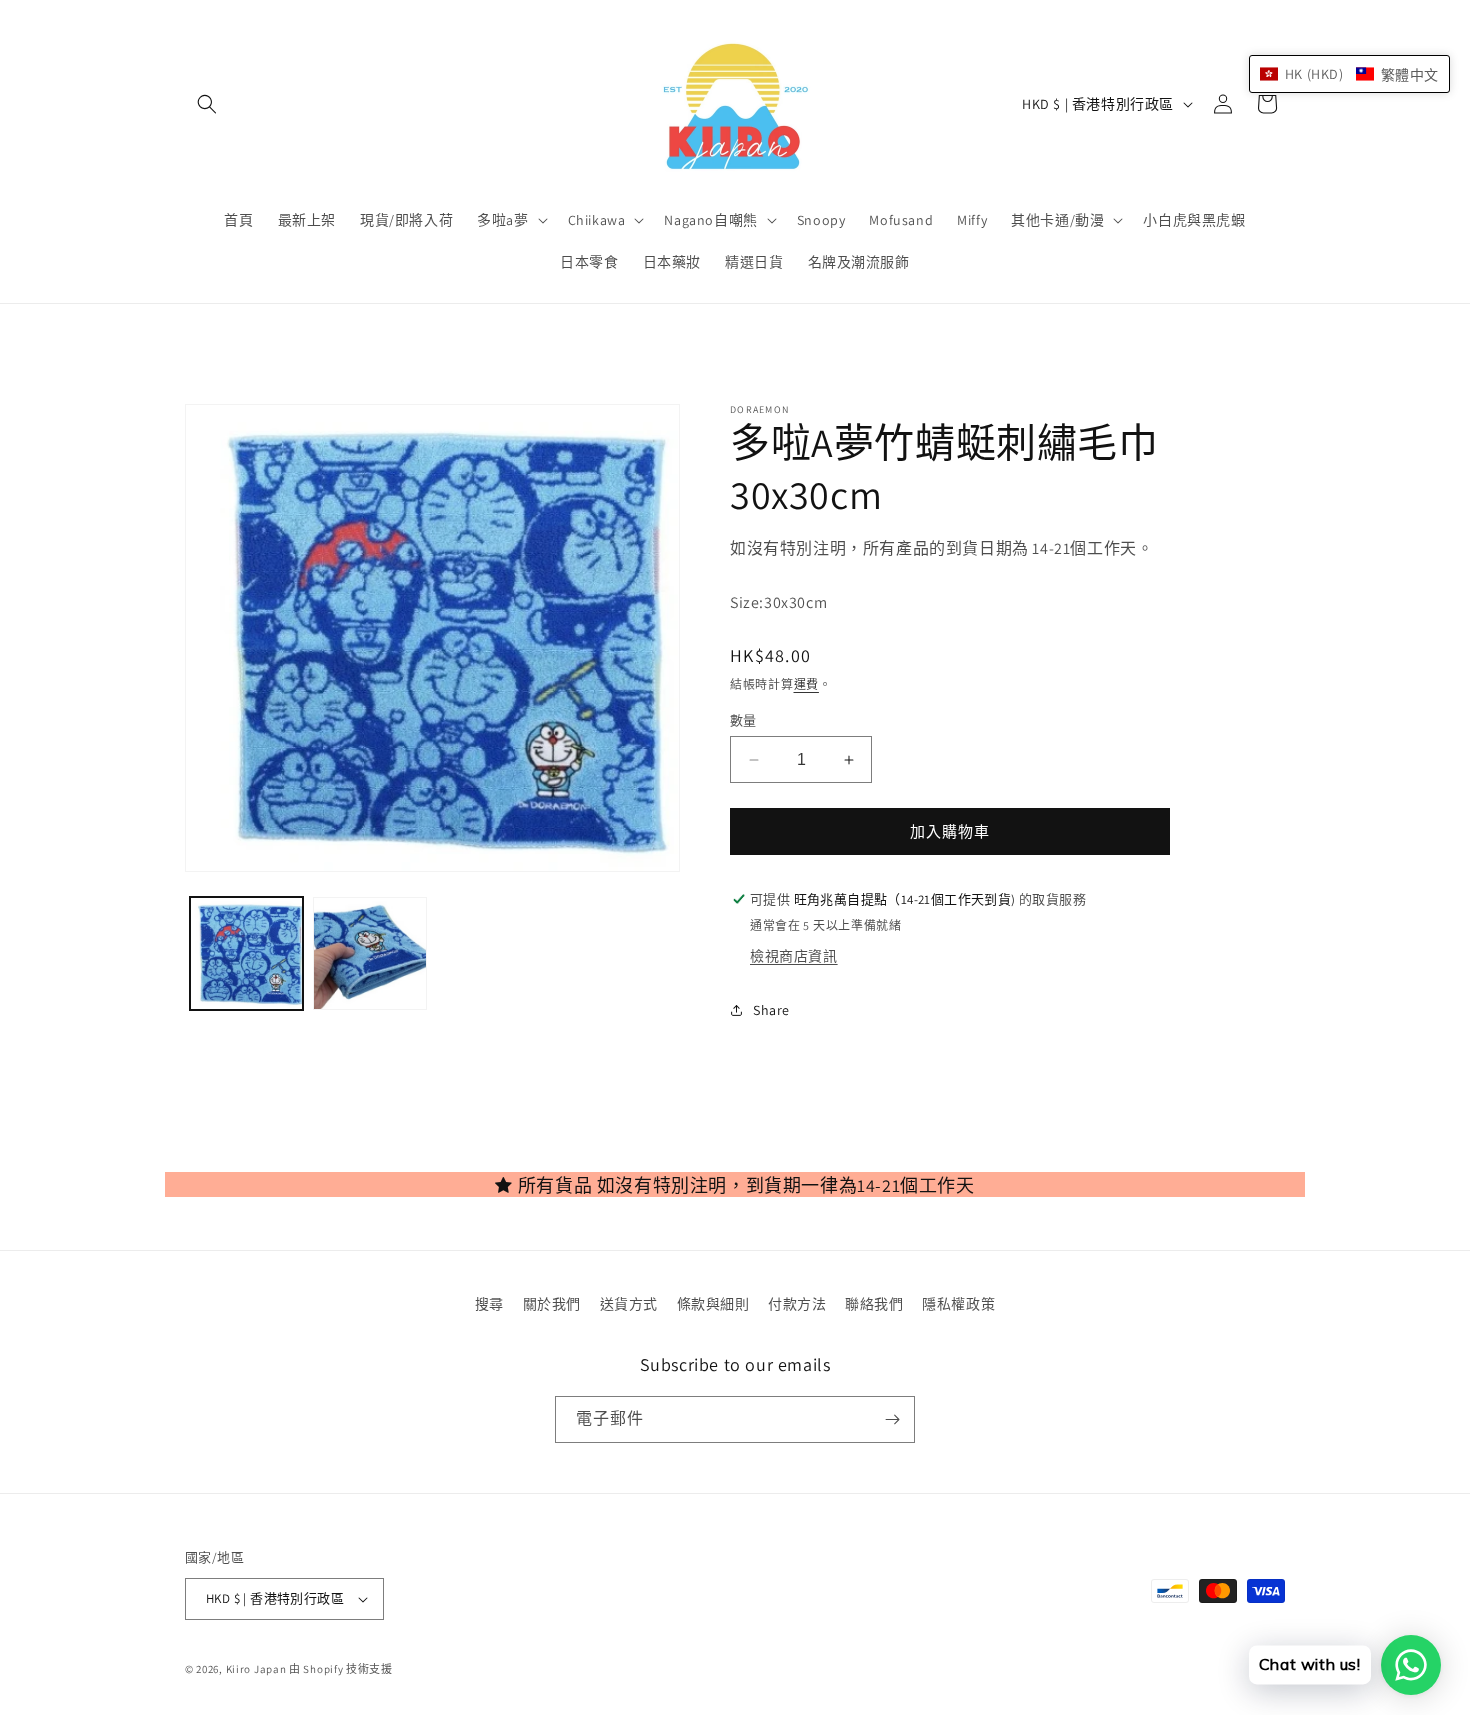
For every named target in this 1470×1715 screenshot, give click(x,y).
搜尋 (489, 1304)
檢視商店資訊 (794, 956)
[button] (207, 104)
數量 (743, 720)
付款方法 (797, 1304)
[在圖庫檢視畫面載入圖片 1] (246, 953)
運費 (806, 684)
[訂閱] (892, 1419)
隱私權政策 (958, 1304)
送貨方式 (629, 1304)
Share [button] (771, 1010)
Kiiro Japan (257, 1669)
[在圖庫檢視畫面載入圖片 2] (369, 953)
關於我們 (552, 1304)
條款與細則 (713, 1304)
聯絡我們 (874, 1304)
